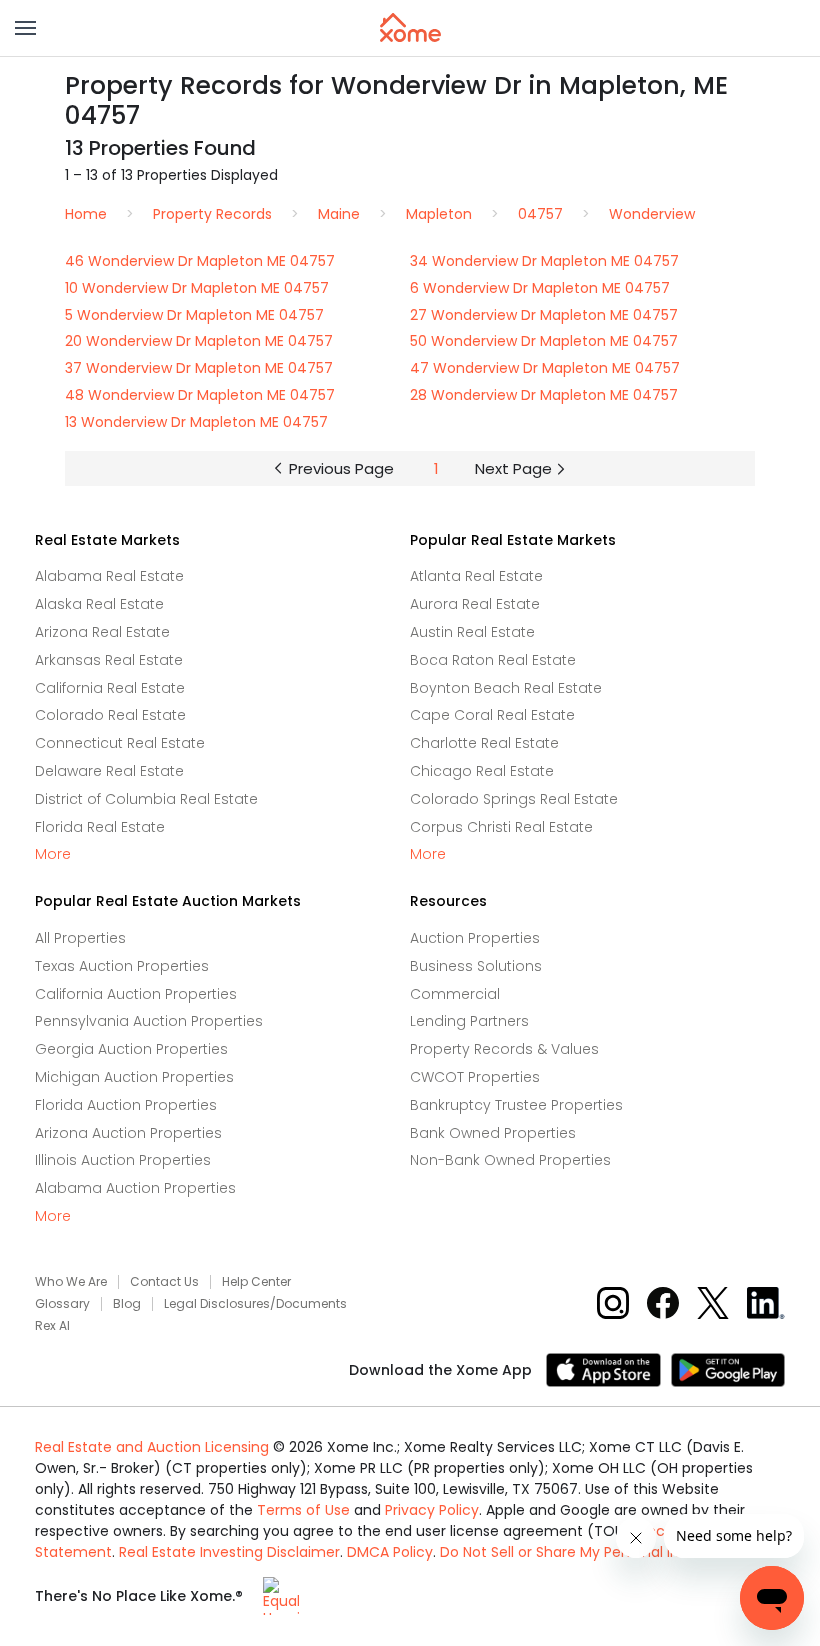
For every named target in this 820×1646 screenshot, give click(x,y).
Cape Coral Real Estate (492, 715)
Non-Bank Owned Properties (510, 1160)
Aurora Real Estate (475, 604)
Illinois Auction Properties (123, 1160)
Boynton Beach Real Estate (506, 688)
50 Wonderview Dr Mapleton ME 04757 (544, 341)
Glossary (62, 1304)
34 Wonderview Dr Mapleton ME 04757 (544, 261)
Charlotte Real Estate (484, 743)
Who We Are (71, 1282)
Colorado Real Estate (110, 715)
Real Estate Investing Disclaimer (229, 1552)
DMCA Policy (390, 1552)
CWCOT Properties (475, 1077)
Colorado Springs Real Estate (514, 799)
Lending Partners (469, 1021)
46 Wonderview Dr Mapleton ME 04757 (200, 261)
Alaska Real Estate (99, 604)
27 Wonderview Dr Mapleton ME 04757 (544, 315)
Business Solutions (476, 966)
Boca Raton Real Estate (493, 660)
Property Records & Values (504, 1049)
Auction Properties (475, 938)
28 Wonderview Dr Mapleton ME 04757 (544, 395)
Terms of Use (303, 1510)
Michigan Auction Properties (134, 1077)
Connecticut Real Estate (120, 743)
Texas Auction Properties (122, 966)
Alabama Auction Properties (135, 1188)
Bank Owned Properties (493, 1133)
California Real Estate (110, 688)
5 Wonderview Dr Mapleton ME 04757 (194, 315)
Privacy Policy (432, 1510)
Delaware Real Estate (109, 771)
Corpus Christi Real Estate (501, 827)
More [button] (53, 854)
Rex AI (52, 1326)
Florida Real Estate (100, 827)
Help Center (256, 1282)
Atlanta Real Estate (476, 576)
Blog (127, 1304)
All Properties (80, 938)
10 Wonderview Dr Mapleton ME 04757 (197, 288)
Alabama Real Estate (109, 576)
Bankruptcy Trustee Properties (516, 1105)
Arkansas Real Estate (109, 660)
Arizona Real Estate (102, 632)
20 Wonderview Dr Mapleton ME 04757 (199, 341)
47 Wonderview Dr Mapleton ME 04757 (545, 368)
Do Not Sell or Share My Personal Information (595, 1552)
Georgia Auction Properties (131, 1049)
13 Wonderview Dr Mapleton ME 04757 (196, 422)
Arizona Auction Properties (128, 1133)
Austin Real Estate (472, 632)
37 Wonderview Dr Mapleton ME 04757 (199, 368)
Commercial (455, 994)
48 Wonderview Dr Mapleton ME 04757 (200, 395)
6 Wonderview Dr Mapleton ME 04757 (540, 288)
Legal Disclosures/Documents (255, 1304)
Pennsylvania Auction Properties (149, 1021)
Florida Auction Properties (126, 1105)
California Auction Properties (136, 994)
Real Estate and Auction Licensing (152, 1447)
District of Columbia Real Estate (146, 799)
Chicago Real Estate (482, 771)
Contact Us (164, 1282)
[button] (25, 28)
